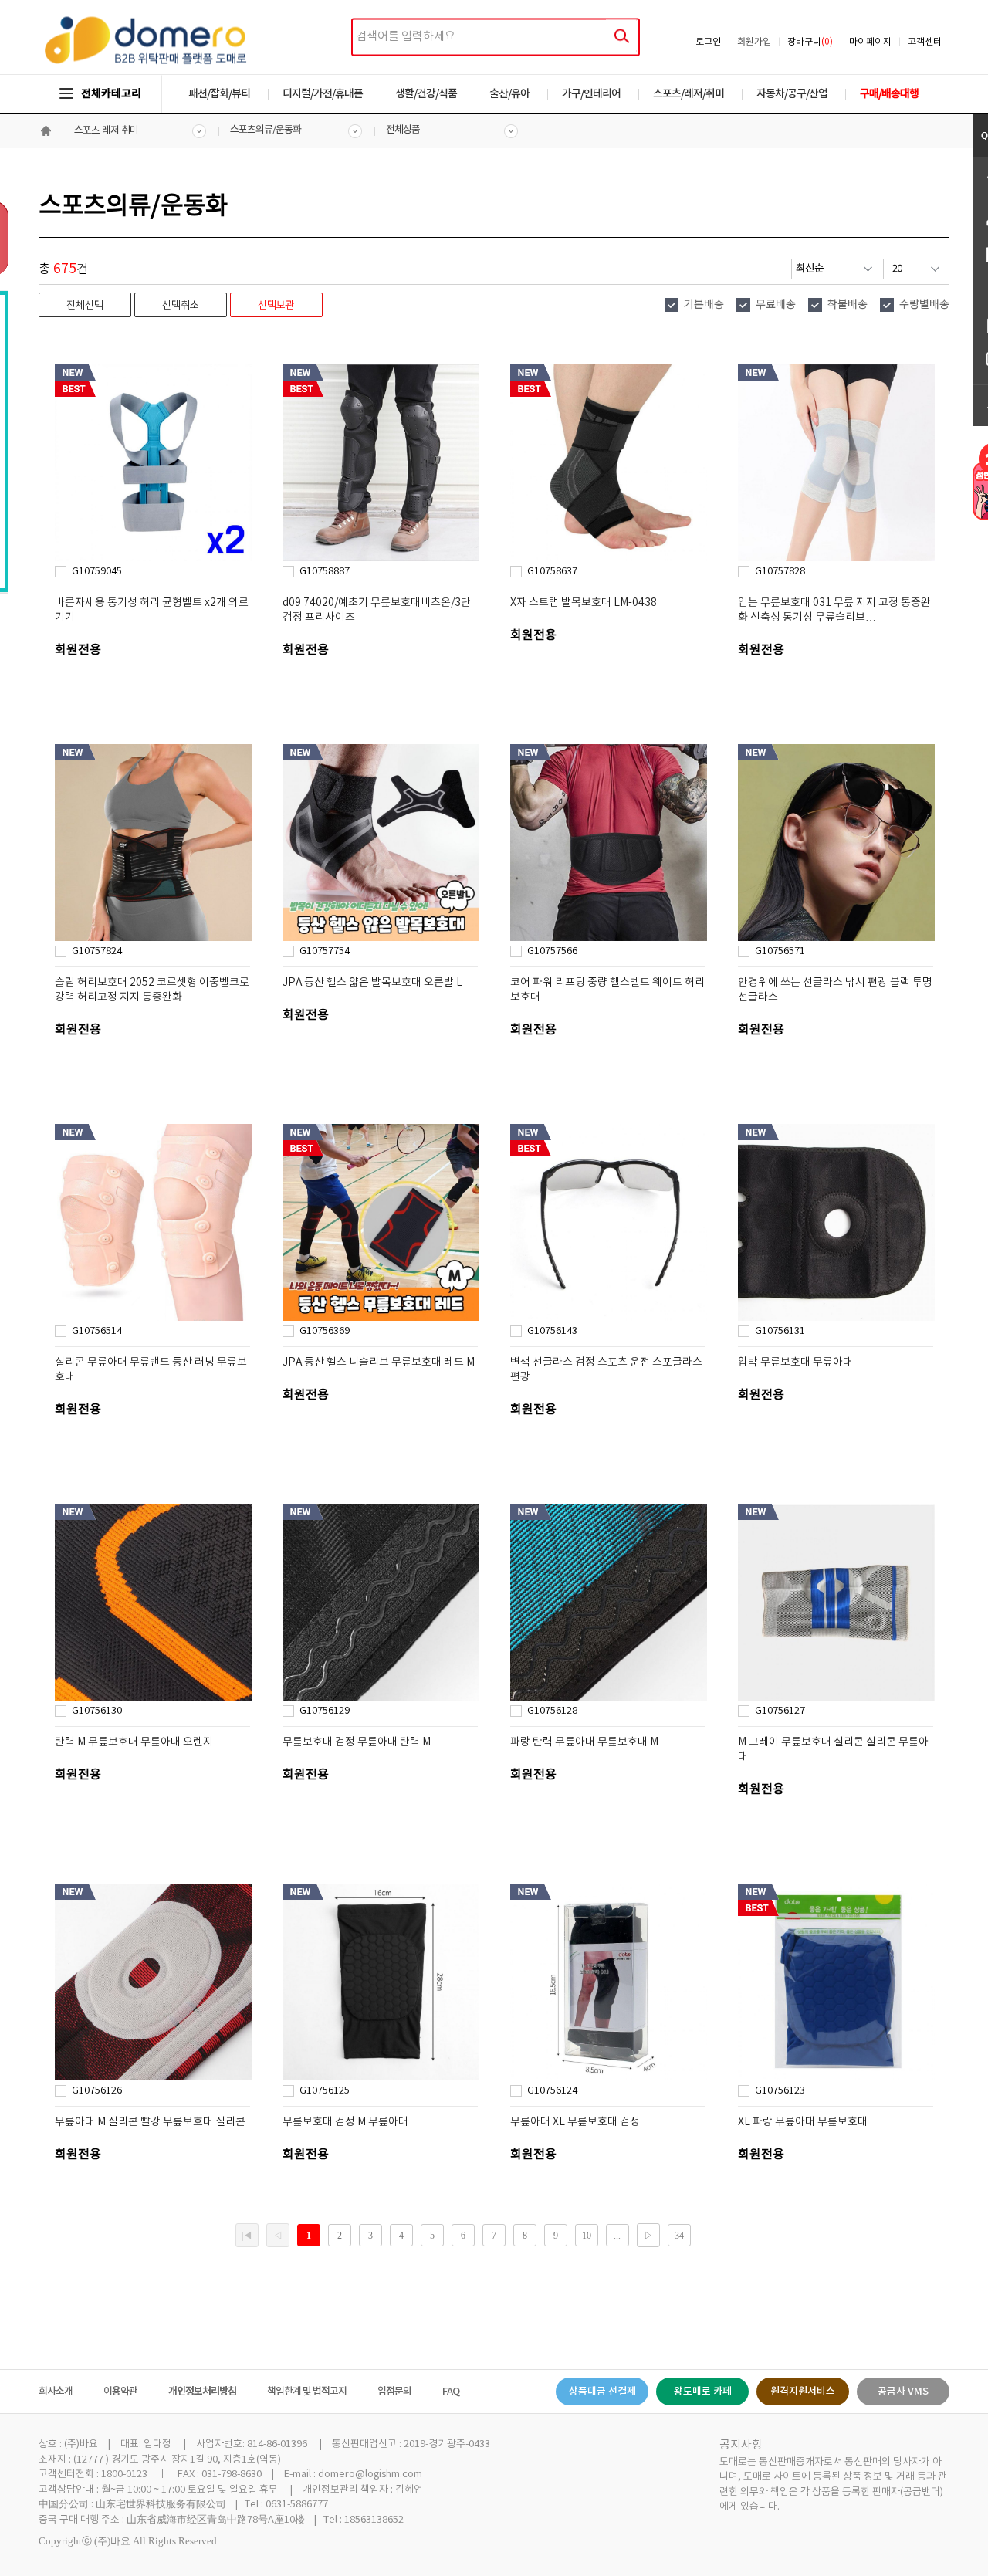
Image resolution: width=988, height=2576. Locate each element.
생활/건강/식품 (426, 94)
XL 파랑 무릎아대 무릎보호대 (803, 2122)
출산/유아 (509, 94)
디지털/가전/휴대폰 (323, 94)
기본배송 (704, 305)
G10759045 (97, 572)
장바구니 (810, 42)
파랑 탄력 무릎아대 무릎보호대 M (584, 1742)
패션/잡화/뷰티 (219, 94)
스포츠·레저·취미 (106, 131)
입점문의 (394, 2392)
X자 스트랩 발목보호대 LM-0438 (584, 603)
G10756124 (552, 2091)
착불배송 (848, 305)
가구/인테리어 (591, 94)
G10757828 (780, 572)
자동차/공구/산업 (792, 94)
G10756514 (97, 1331)
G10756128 (552, 1711)
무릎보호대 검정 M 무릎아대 (345, 2122)
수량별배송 (924, 305)
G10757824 (97, 951)
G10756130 (97, 1711)
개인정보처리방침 (202, 2392)
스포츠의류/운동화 (266, 130)
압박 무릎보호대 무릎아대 (795, 1362)
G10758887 (325, 572)
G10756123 (780, 2091)
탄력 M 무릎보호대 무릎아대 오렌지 (134, 1742)
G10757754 (325, 951)
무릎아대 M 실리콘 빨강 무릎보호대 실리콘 (150, 2122)
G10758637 (552, 572)
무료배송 (776, 305)
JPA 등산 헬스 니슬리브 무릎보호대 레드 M (379, 1362)
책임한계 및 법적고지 (307, 2392)
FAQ (451, 2392)
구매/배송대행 (889, 94)
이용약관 (120, 2392)
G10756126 (97, 2091)
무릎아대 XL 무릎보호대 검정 (575, 2122)
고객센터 (925, 42)
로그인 (708, 42)
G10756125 (325, 2091)
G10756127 (780, 1711)
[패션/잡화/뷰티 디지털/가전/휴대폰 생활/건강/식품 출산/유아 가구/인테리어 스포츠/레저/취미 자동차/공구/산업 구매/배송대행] (494, 79)
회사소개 (56, 2392)
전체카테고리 (111, 94)
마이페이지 (870, 42)
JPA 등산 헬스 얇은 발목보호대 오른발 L (372, 983)
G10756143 (552, 1331)
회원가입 (754, 42)
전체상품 (403, 130)
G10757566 (552, 951)
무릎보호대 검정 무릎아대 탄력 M (357, 1742)
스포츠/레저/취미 (689, 94)
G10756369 (325, 1331)
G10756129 (325, 1711)
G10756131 (780, 1331)
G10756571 (780, 951)
